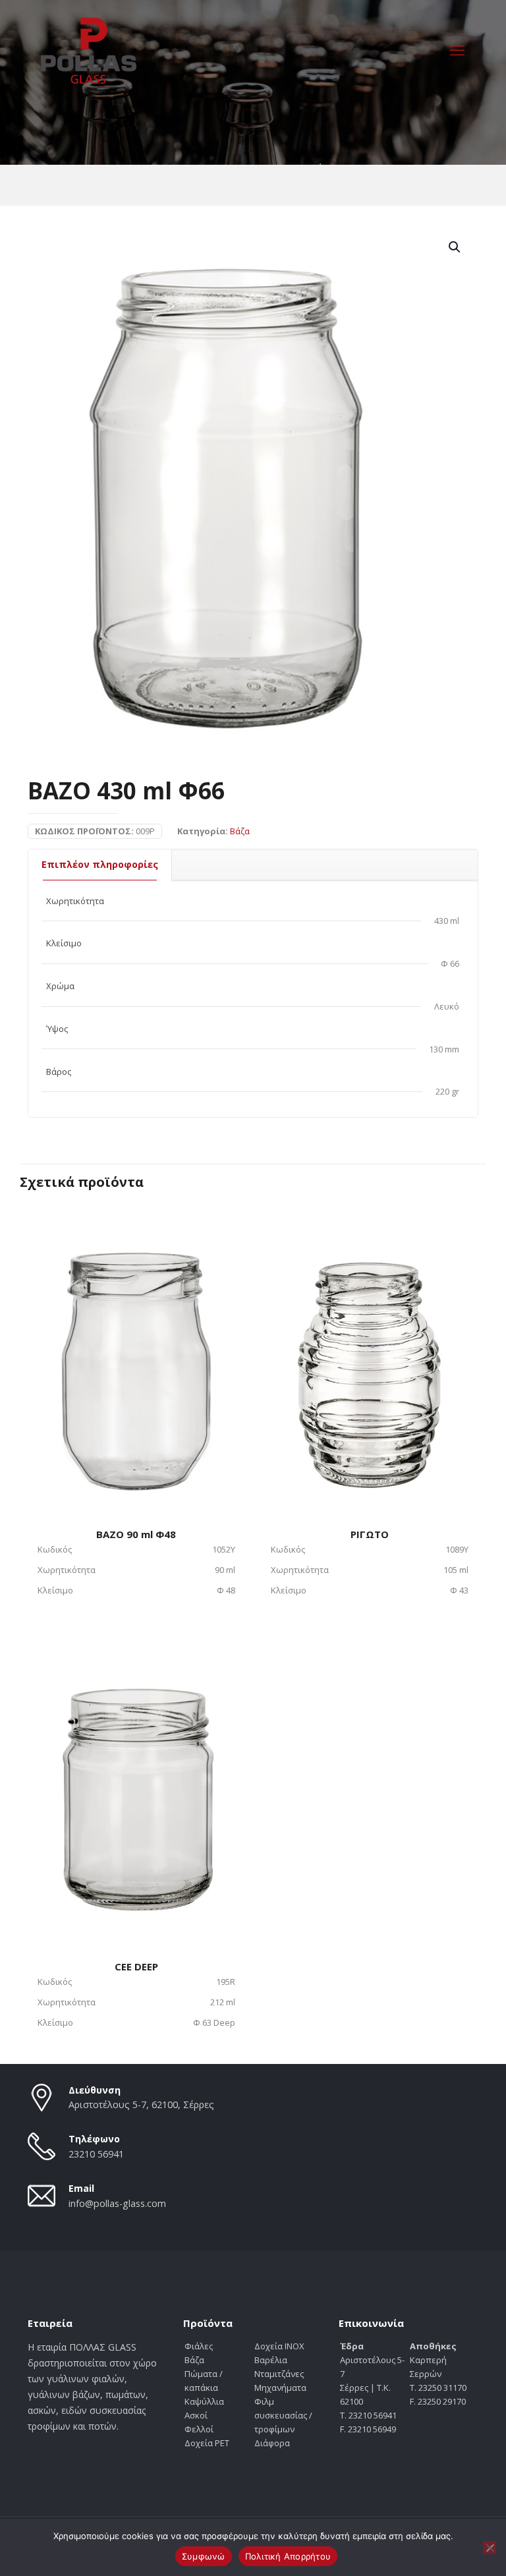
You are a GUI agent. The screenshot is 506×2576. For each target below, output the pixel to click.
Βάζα (240, 831)
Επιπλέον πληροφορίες (100, 864)
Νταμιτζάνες (279, 2374)
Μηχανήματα (280, 2388)
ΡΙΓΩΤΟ (370, 1534)
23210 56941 (96, 2154)
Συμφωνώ (204, 2556)
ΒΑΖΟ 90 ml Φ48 (136, 1534)
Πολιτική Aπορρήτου (288, 2556)
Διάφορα (272, 2443)
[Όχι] (490, 2548)
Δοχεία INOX (279, 2346)
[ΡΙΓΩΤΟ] (370, 1354)
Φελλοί (199, 2429)
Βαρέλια (271, 2360)
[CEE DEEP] (136, 1786)
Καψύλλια (204, 2401)
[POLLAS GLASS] (89, 49)
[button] (455, 247)
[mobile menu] (457, 49)
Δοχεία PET (207, 2443)
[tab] (100, 865)
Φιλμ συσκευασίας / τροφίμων (283, 2415)
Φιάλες (199, 2346)
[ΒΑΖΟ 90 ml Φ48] (136, 1354)
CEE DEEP (136, 1966)
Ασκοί (196, 2415)
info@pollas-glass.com (117, 2203)
